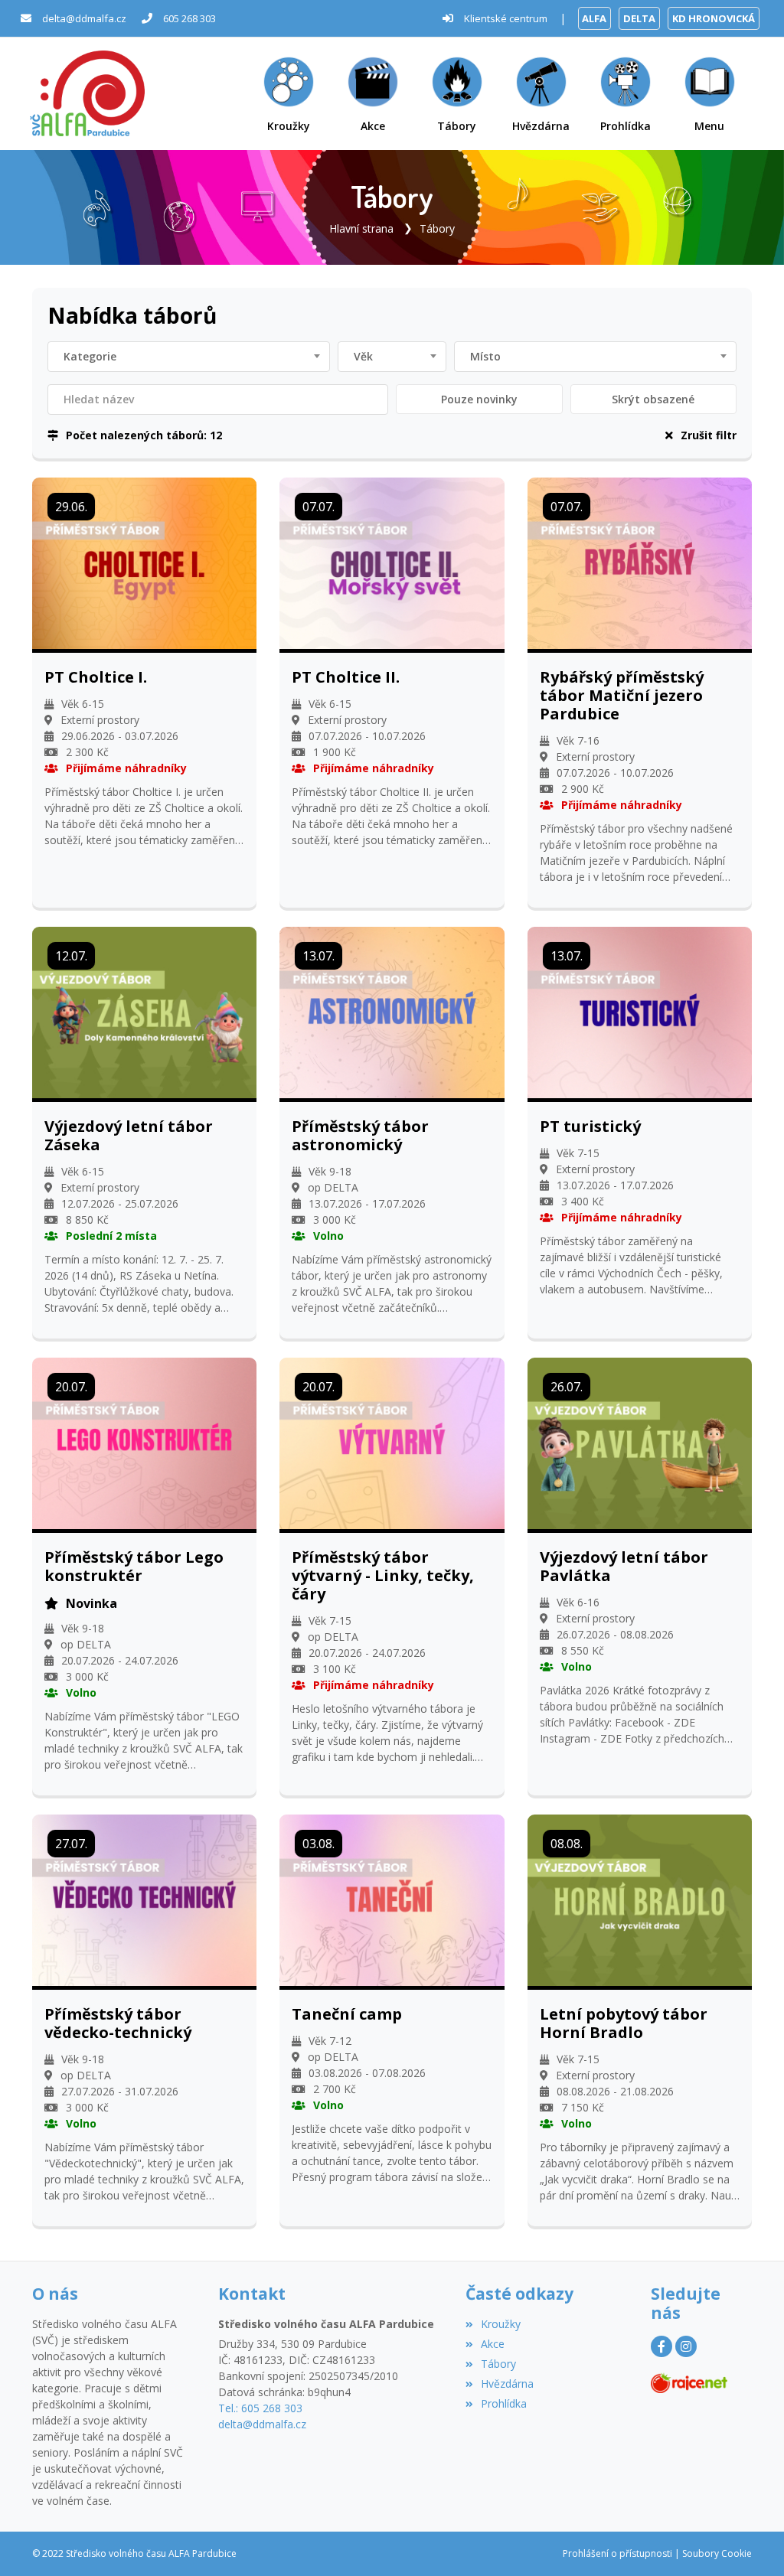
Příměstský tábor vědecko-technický (118, 2023)
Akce (493, 2344)
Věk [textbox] (363, 356)
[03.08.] (392, 1899)
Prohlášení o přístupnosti (617, 2553)
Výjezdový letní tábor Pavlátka (624, 1567)
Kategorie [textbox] (90, 356)
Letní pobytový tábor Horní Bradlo (624, 2023)
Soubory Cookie (717, 2553)
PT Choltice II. (346, 677)
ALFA (594, 18)
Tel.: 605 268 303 (260, 2408)
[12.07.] (144, 1011)
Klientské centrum (506, 18)
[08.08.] (640, 1899)
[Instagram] (686, 2346)
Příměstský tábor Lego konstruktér (134, 1567)
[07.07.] (392, 561)
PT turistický (590, 1127)
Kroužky (501, 2324)
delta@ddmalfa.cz (84, 18)
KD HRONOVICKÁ (714, 18)
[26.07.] (640, 1442)
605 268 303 (189, 18)
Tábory (437, 228)
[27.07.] (144, 1899)
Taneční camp (347, 2014)
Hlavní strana (361, 228)
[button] (710, 94)
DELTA (639, 18)
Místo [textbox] (485, 356)
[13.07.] (392, 1011)
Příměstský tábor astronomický (360, 1136)
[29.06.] (144, 561)
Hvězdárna (507, 2384)
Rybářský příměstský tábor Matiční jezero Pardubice (622, 696)
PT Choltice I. (96, 677)
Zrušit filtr (709, 435)
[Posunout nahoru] (750, 2542)
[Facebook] (661, 2346)
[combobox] (189, 357)
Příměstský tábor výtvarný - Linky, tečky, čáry (383, 1576)
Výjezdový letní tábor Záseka (129, 1136)
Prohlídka (504, 2403)
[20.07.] (144, 1442)
